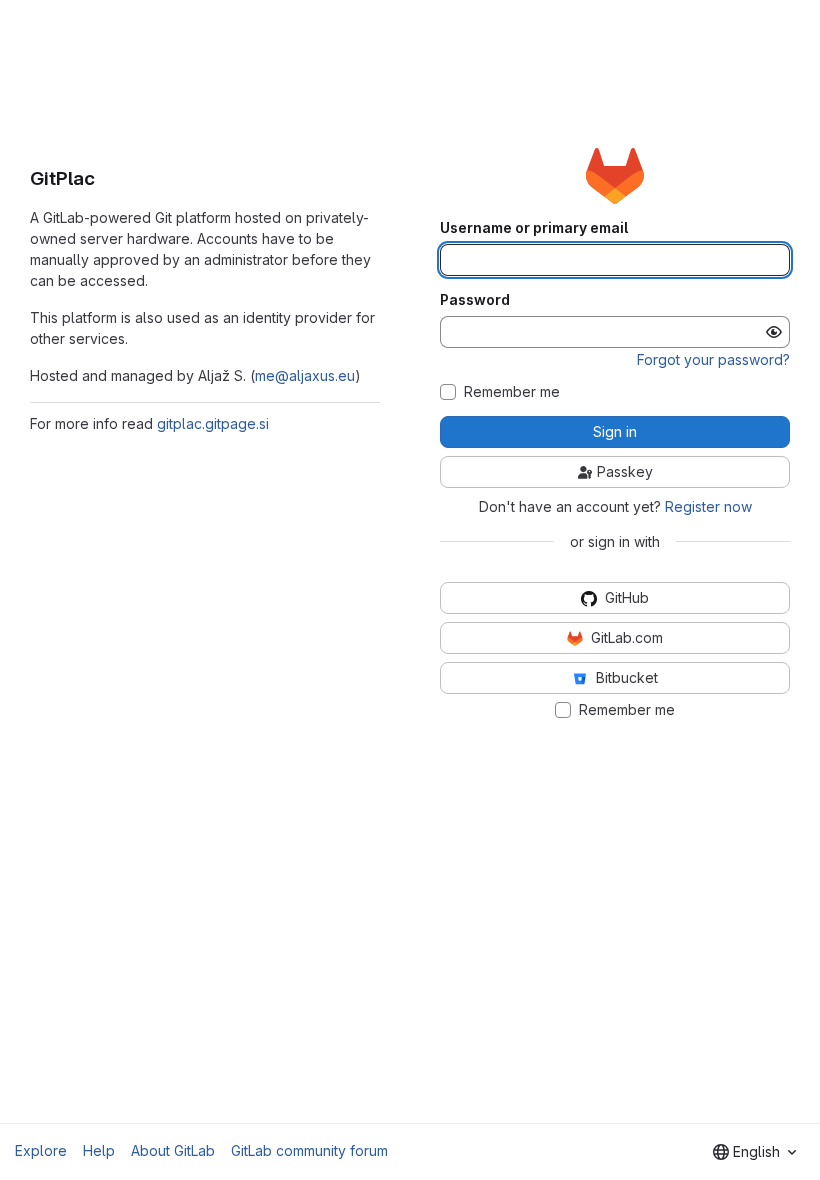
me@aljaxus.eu (305, 375)
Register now (708, 506)
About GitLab (173, 1150)
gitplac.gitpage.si (213, 423)
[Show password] (774, 332)
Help (99, 1150)
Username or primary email (534, 228)
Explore (41, 1150)
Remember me (512, 392)
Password (475, 300)
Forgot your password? (713, 359)
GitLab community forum (309, 1150)
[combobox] (754, 1152)
